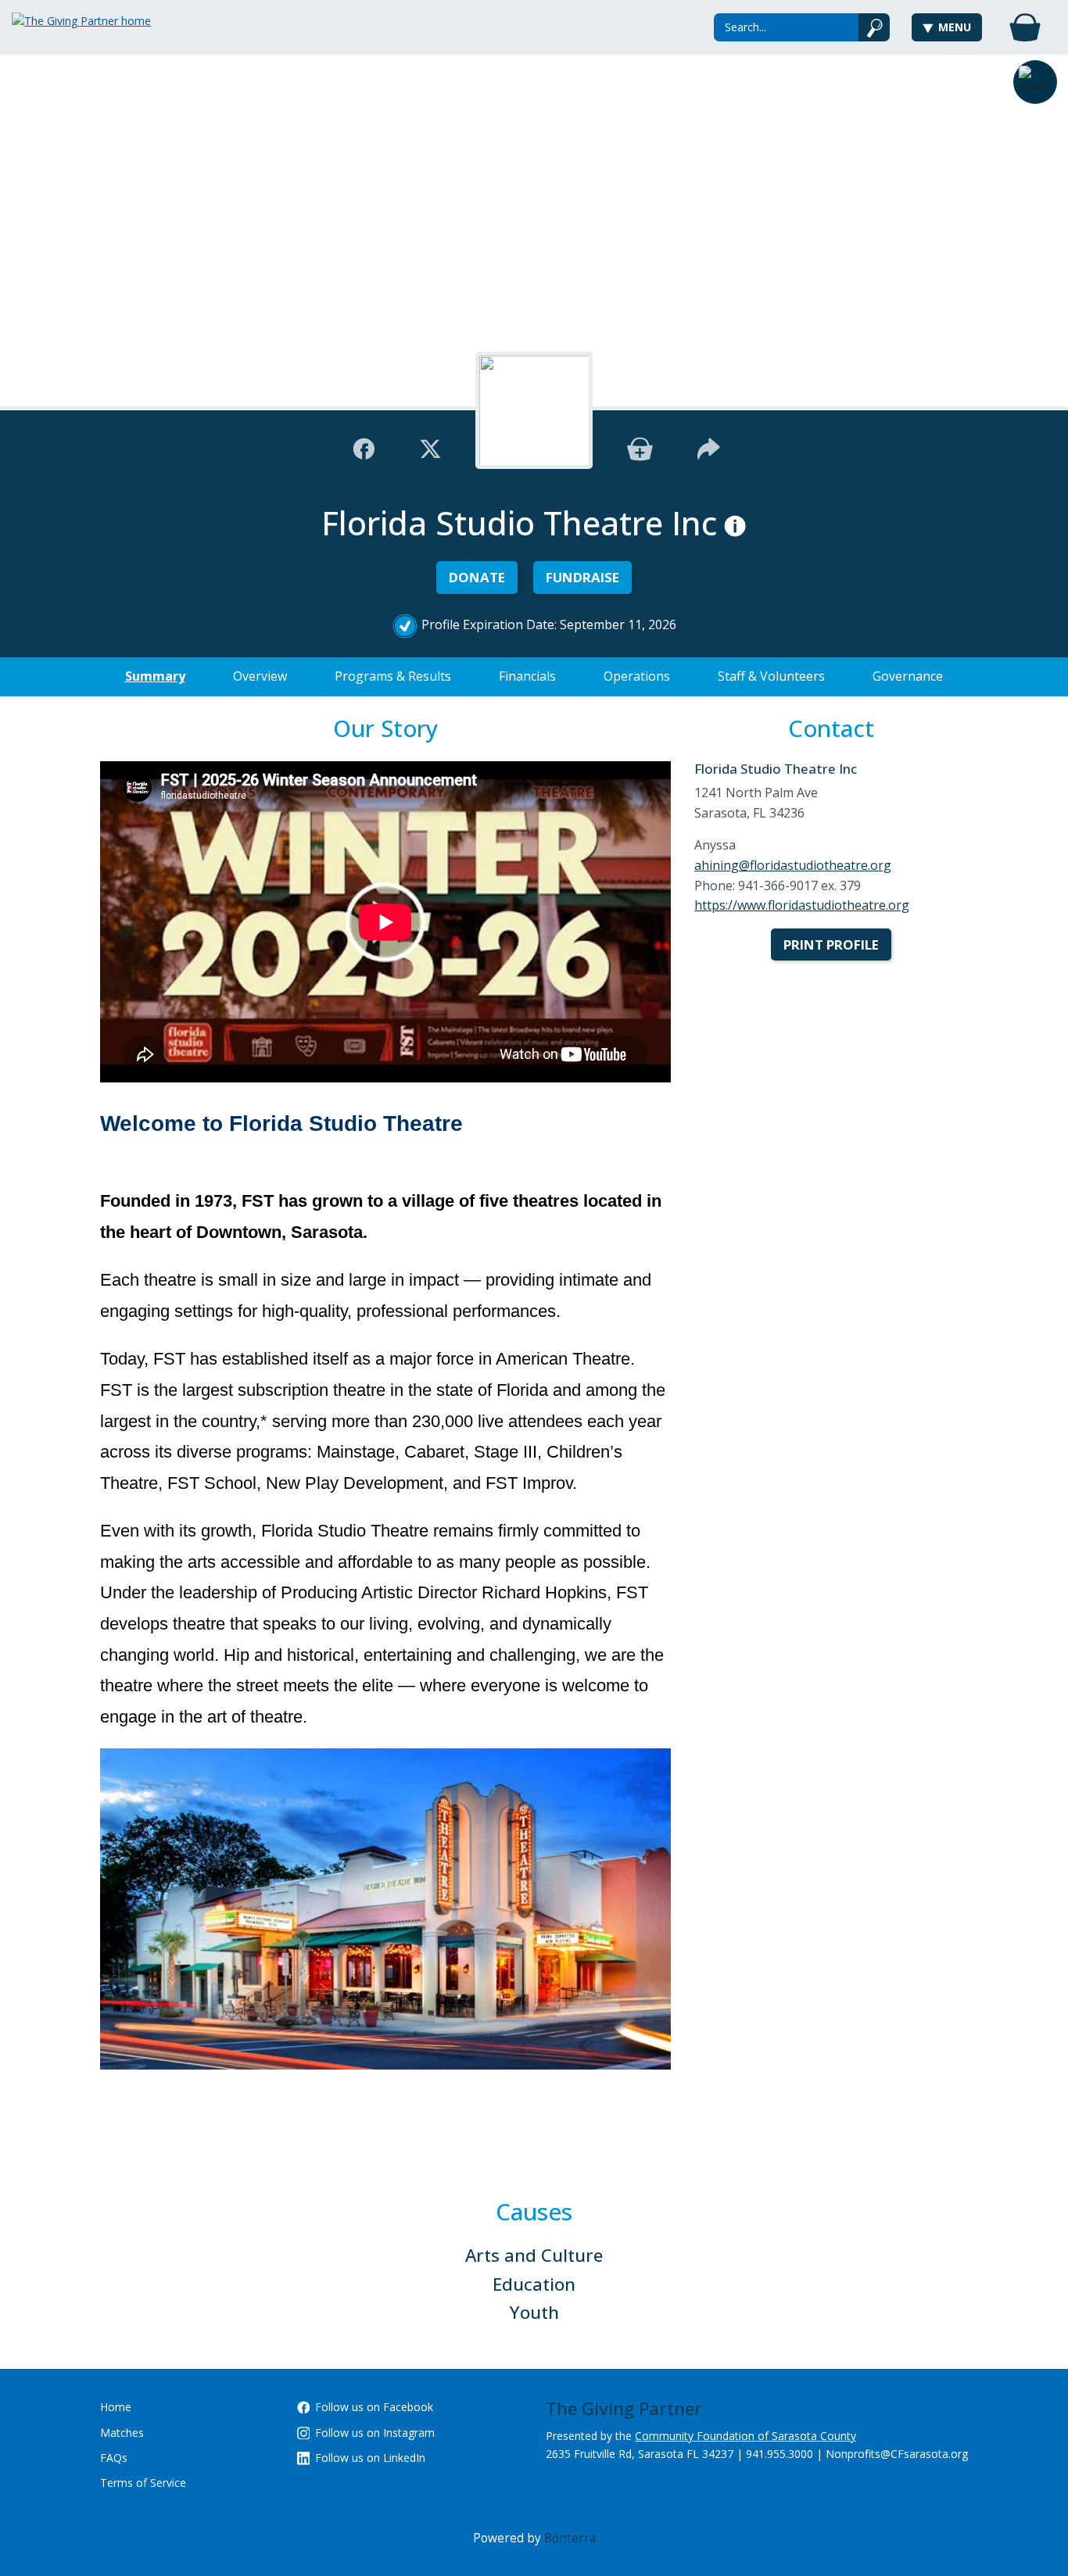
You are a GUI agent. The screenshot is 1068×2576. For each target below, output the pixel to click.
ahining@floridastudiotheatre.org (793, 865)
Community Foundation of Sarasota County (745, 2436)
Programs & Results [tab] (393, 676)
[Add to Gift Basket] (640, 447)
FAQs (114, 2458)
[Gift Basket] (1025, 27)
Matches (122, 2433)
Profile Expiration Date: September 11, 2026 (549, 624)
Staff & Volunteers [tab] (771, 676)
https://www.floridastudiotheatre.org (802, 905)
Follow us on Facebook (374, 2407)
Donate (477, 577)
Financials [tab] (527, 676)
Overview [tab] (260, 676)
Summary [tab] (155, 676)
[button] (1035, 82)
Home (116, 2407)
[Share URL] (709, 447)
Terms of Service (143, 2483)
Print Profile (831, 945)
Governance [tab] (908, 676)
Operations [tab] (637, 676)
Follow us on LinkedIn (370, 2458)
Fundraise (582, 577)
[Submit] (874, 27)
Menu (955, 27)
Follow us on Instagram (375, 2433)
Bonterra (570, 2538)
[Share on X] (430, 447)
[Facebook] (364, 447)
